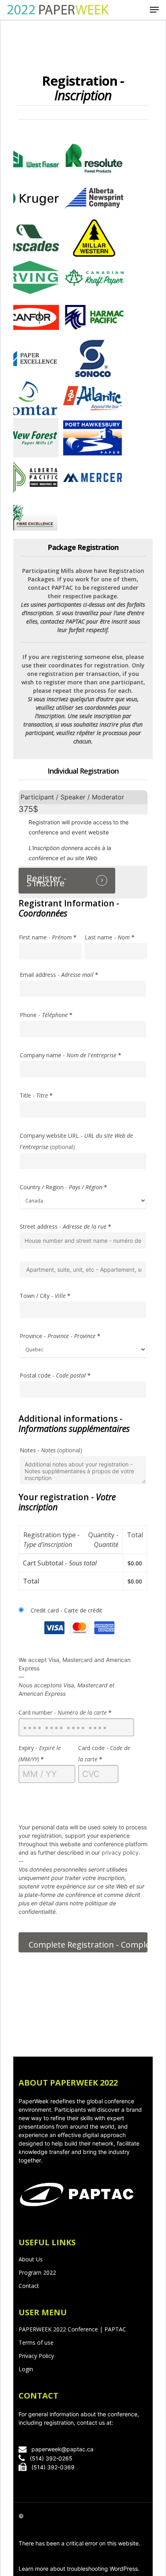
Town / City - (45, 1296)
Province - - (60, 1336)
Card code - (104, 1753)
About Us (31, 2259)
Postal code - (55, 1375)
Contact (29, 2286)
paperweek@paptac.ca (62, 2449)
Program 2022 (37, 2272)
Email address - (59, 975)
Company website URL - (76, 1141)
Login (26, 2369)
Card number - (65, 1712)
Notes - (51, 1450)
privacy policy (120, 1852)
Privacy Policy (36, 2356)
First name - (48, 937)
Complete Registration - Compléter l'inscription (88, 1945)
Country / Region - (63, 1187)
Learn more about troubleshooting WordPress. (79, 2569)
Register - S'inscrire (47, 881)
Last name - (110, 937)
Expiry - (40, 1753)
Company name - (71, 1055)
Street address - (65, 1226)
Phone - (46, 1015)
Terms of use (36, 2342)
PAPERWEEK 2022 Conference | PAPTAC (72, 2329)
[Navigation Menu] (154, 10)
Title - (36, 1095)
